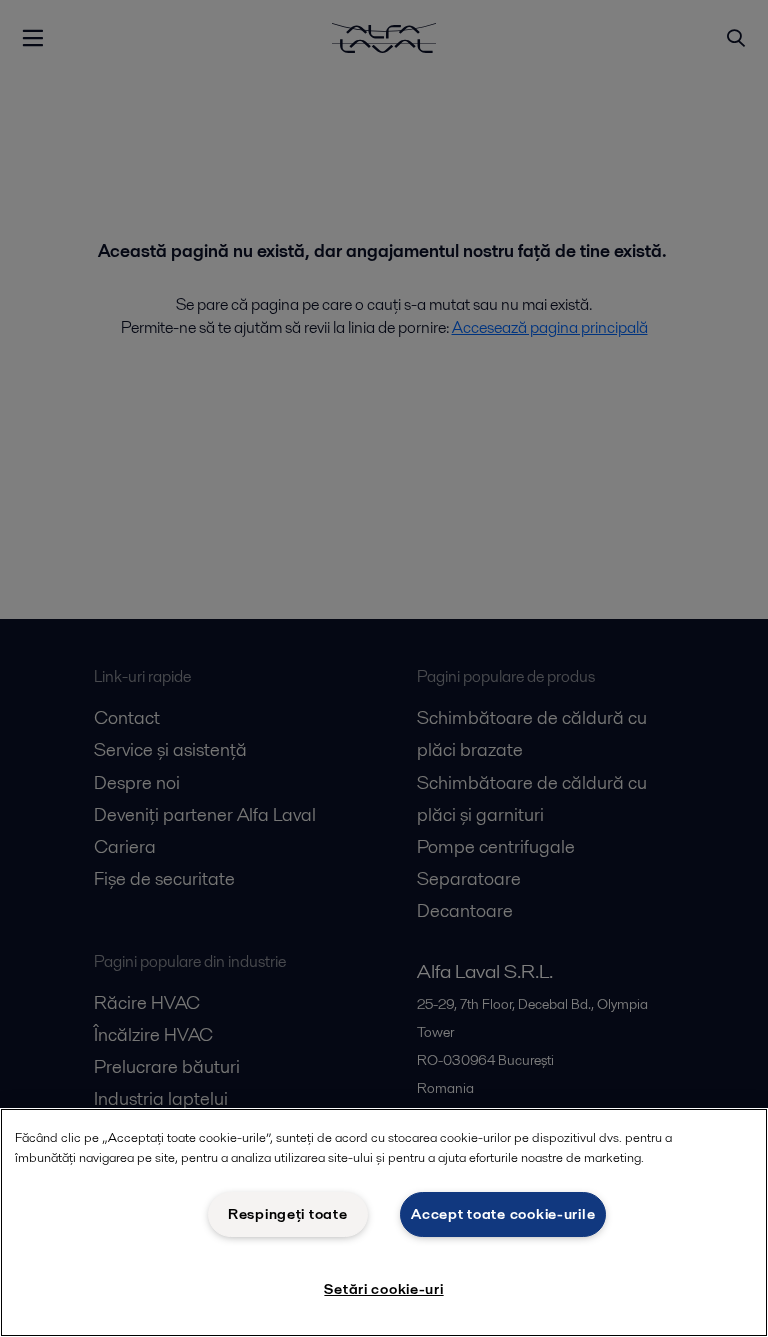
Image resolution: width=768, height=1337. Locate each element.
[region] (384, 1222)
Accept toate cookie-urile (503, 1214)
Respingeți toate (288, 1214)
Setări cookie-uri (383, 1289)
